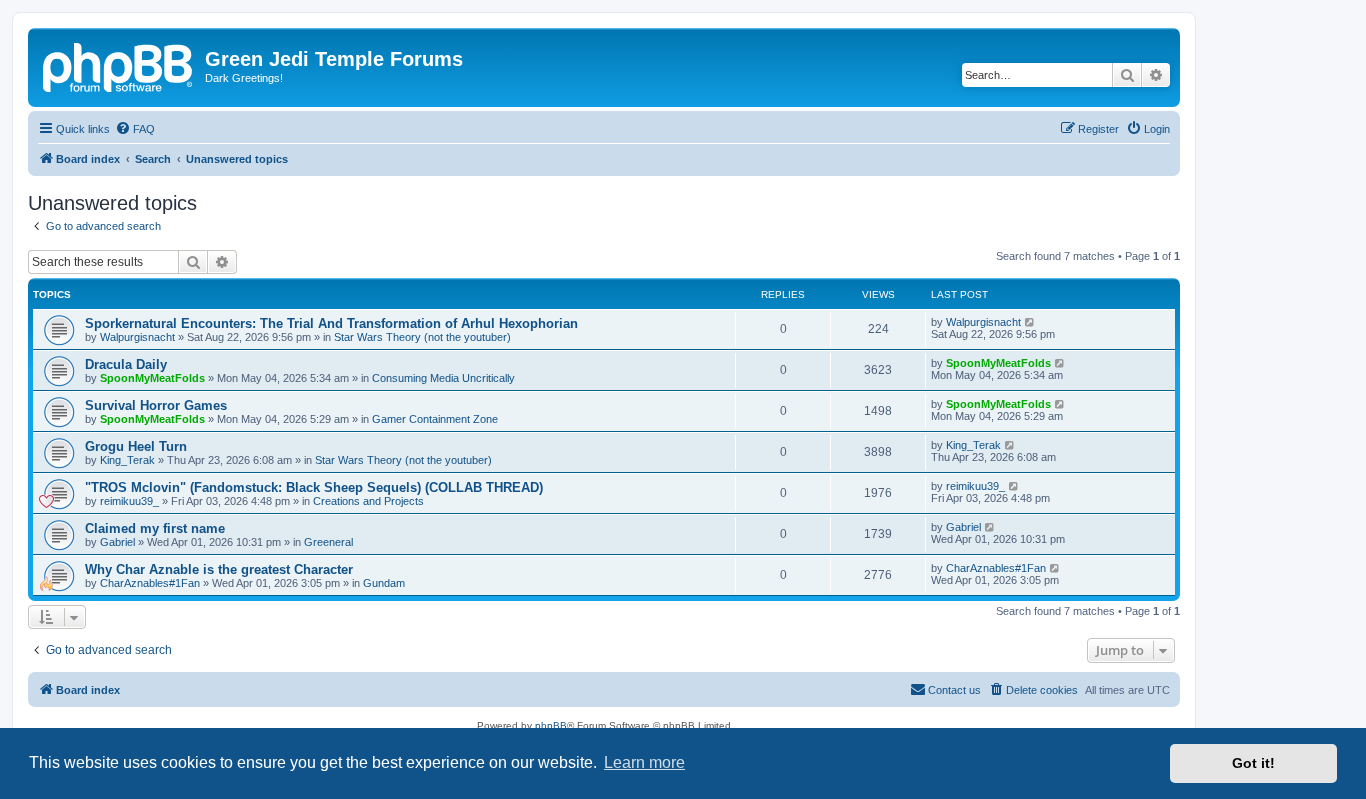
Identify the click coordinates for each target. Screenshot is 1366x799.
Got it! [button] (1253, 763)
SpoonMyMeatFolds (152, 378)
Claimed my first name (155, 528)
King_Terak (127, 460)
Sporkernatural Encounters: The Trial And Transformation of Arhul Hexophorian (331, 323)
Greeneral (328, 542)
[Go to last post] (1030, 322)
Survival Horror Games (156, 405)
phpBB (551, 725)
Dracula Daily (126, 364)
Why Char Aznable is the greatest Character (219, 569)
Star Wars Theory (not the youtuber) (422, 337)
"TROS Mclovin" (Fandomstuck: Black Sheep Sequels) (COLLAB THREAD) (314, 487)
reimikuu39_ (129, 501)
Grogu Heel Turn (136, 446)
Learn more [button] (644, 762)
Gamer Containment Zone (435, 419)
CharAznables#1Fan (150, 583)
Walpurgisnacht (137, 337)
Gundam (384, 583)
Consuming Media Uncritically (443, 378)
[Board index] (119, 65)
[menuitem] (135, 129)
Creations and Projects (368, 501)
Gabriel (117, 542)
